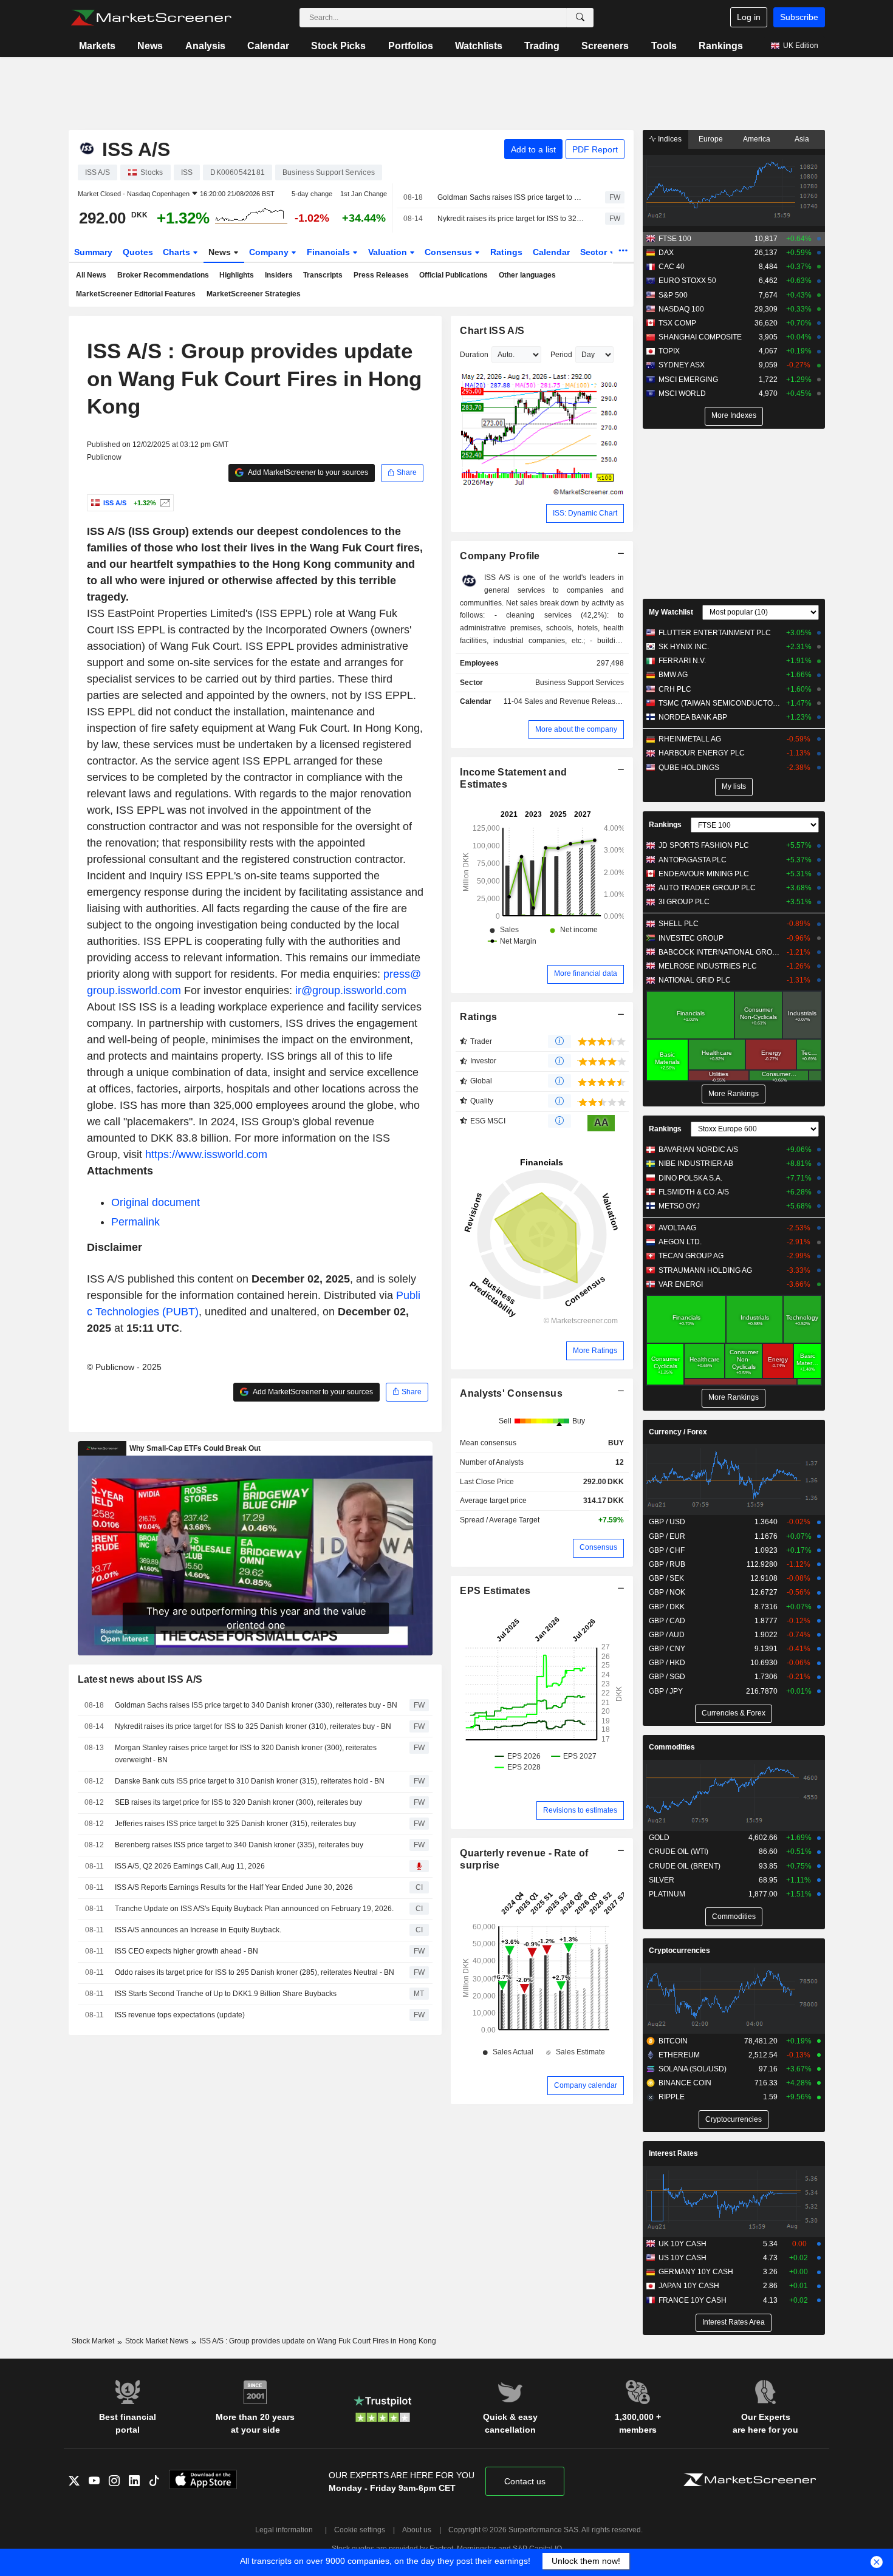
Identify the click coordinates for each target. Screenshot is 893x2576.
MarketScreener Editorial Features (136, 294)
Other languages (527, 275)
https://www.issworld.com (206, 1154)
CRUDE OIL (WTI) (679, 1852)
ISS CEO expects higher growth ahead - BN (186, 1951)
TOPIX (669, 351)
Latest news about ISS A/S (140, 1679)
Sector (595, 252)
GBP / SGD (667, 1677)
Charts (178, 252)
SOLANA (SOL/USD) (693, 2069)
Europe (711, 139)
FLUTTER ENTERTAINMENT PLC (715, 633)
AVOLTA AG (677, 1228)
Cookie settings (360, 2530)
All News (91, 275)
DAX (666, 253)
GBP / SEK (666, 1578)
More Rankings (734, 1094)
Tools (664, 46)
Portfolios (411, 46)
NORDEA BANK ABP (693, 717)
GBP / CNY (667, 1649)
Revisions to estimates (580, 1810)
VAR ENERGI (681, 1284)
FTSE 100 (675, 239)
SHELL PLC (679, 924)
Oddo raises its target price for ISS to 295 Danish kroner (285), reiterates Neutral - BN (255, 1972)
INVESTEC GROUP (691, 938)
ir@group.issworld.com (351, 990)
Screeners (605, 46)
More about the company (576, 729)
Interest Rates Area (734, 2322)
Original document (156, 1202)
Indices (669, 139)
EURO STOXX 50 (687, 281)
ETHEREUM (679, 2055)
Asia (802, 139)
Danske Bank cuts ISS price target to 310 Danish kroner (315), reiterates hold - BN (250, 1781)
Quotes (138, 252)
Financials (330, 252)
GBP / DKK (667, 1607)
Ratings (506, 252)
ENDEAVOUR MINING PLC (704, 874)
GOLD (659, 1838)
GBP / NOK (667, 1592)
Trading (542, 46)
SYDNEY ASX (682, 365)
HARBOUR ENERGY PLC (702, 753)
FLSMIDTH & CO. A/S (694, 1192)
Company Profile (500, 556)
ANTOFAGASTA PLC (693, 860)
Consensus (450, 252)
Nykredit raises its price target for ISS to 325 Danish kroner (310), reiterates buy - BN (511, 219)
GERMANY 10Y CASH (696, 2272)
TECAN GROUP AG (691, 1256)
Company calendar (586, 2085)
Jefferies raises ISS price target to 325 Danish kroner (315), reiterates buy (235, 1824)
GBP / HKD (667, 1663)
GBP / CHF (667, 1550)
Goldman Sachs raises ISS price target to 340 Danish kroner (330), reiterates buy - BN (511, 197)
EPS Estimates (495, 1591)
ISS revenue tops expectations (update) (180, 2015)
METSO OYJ (679, 1206)
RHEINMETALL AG (690, 739)
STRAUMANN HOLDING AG (705, 1270)
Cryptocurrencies (679, 1951)
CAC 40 (672, 267)
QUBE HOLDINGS (689, 768)
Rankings (721, 46)
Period (561, 355)
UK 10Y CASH (683, 2244)
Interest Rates (673, 2153)
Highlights (237, 275)
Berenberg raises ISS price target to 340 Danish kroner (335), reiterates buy (239, 1845)
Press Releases (381, 275)
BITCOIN (673, 2041)
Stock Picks (338, 46)
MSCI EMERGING (688, 380)
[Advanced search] (580, 18)
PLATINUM (667, 1894)
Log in (749, 17)
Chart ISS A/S (492, 331)
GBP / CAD (667, 1621)
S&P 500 (673, 295)
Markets (97, 46)
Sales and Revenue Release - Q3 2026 (589, 701)
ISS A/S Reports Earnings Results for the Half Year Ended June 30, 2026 (234, 1887)
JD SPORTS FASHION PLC (704, 845)
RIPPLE (672, 2097)
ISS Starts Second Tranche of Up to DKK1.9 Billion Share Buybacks (226, 1994)
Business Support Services (580, 683)
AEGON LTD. (680, 1242)
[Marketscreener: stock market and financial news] (151, 18)
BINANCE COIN (685, 2083)
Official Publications (453, 275)
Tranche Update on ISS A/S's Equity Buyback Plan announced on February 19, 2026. (254, 1909)
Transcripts (323, 275)
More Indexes (734, 415)
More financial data (586, 973)
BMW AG (673, 675)
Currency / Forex (678, 1432)
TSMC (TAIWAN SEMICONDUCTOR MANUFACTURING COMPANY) (720, 703)
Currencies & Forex (734, 1713)
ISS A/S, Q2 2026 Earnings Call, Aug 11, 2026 (190, 1866)
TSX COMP (677, 323)
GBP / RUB (667, 1564)
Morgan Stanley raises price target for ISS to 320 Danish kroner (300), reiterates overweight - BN (246, 1754)
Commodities (672, 1747)
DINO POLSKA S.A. (690, 1178)
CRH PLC (675, 689)
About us (417, 2530)
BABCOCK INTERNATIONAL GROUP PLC (720, 952)
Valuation (389, 252)
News (150, 46)
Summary (93, 252)
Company (270, 252)
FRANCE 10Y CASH (693, 2300)
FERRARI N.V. (682, 661)
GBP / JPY (666, 1691)
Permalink (135, 1222)
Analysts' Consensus (511, 1393)
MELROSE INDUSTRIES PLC (708, 966)
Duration (474, 355)
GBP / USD (667, 1522)
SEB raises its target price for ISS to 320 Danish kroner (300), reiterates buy (238, 1802)
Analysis (205, 46)
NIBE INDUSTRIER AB (696, 1164)
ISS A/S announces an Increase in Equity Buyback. (198, 1930)
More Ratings (595, 1351)
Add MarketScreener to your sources (307, 472)
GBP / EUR (667, 1536)
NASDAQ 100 (681, 309)
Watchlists (479, 46)
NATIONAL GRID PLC (695, 980)
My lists (734, 786)
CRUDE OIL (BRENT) (685, 1866)
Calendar (268, 46)
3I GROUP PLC (684, 902)
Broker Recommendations (163, 275)
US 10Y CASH (683, 2258)
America (757, 139)
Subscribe (799, 17)
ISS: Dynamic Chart (585, 513)
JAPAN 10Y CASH (689, 2286)
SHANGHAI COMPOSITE (700, 337)
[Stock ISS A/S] (164, 503)
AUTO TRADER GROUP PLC (707, 888)
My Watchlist (671, 612)
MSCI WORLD (682, 394)
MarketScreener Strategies (254, 294)
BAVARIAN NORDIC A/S (698, 1150)
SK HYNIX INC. (684, 647)
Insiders (279, 275)
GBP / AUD (667, 1635)
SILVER (662, 1880)
